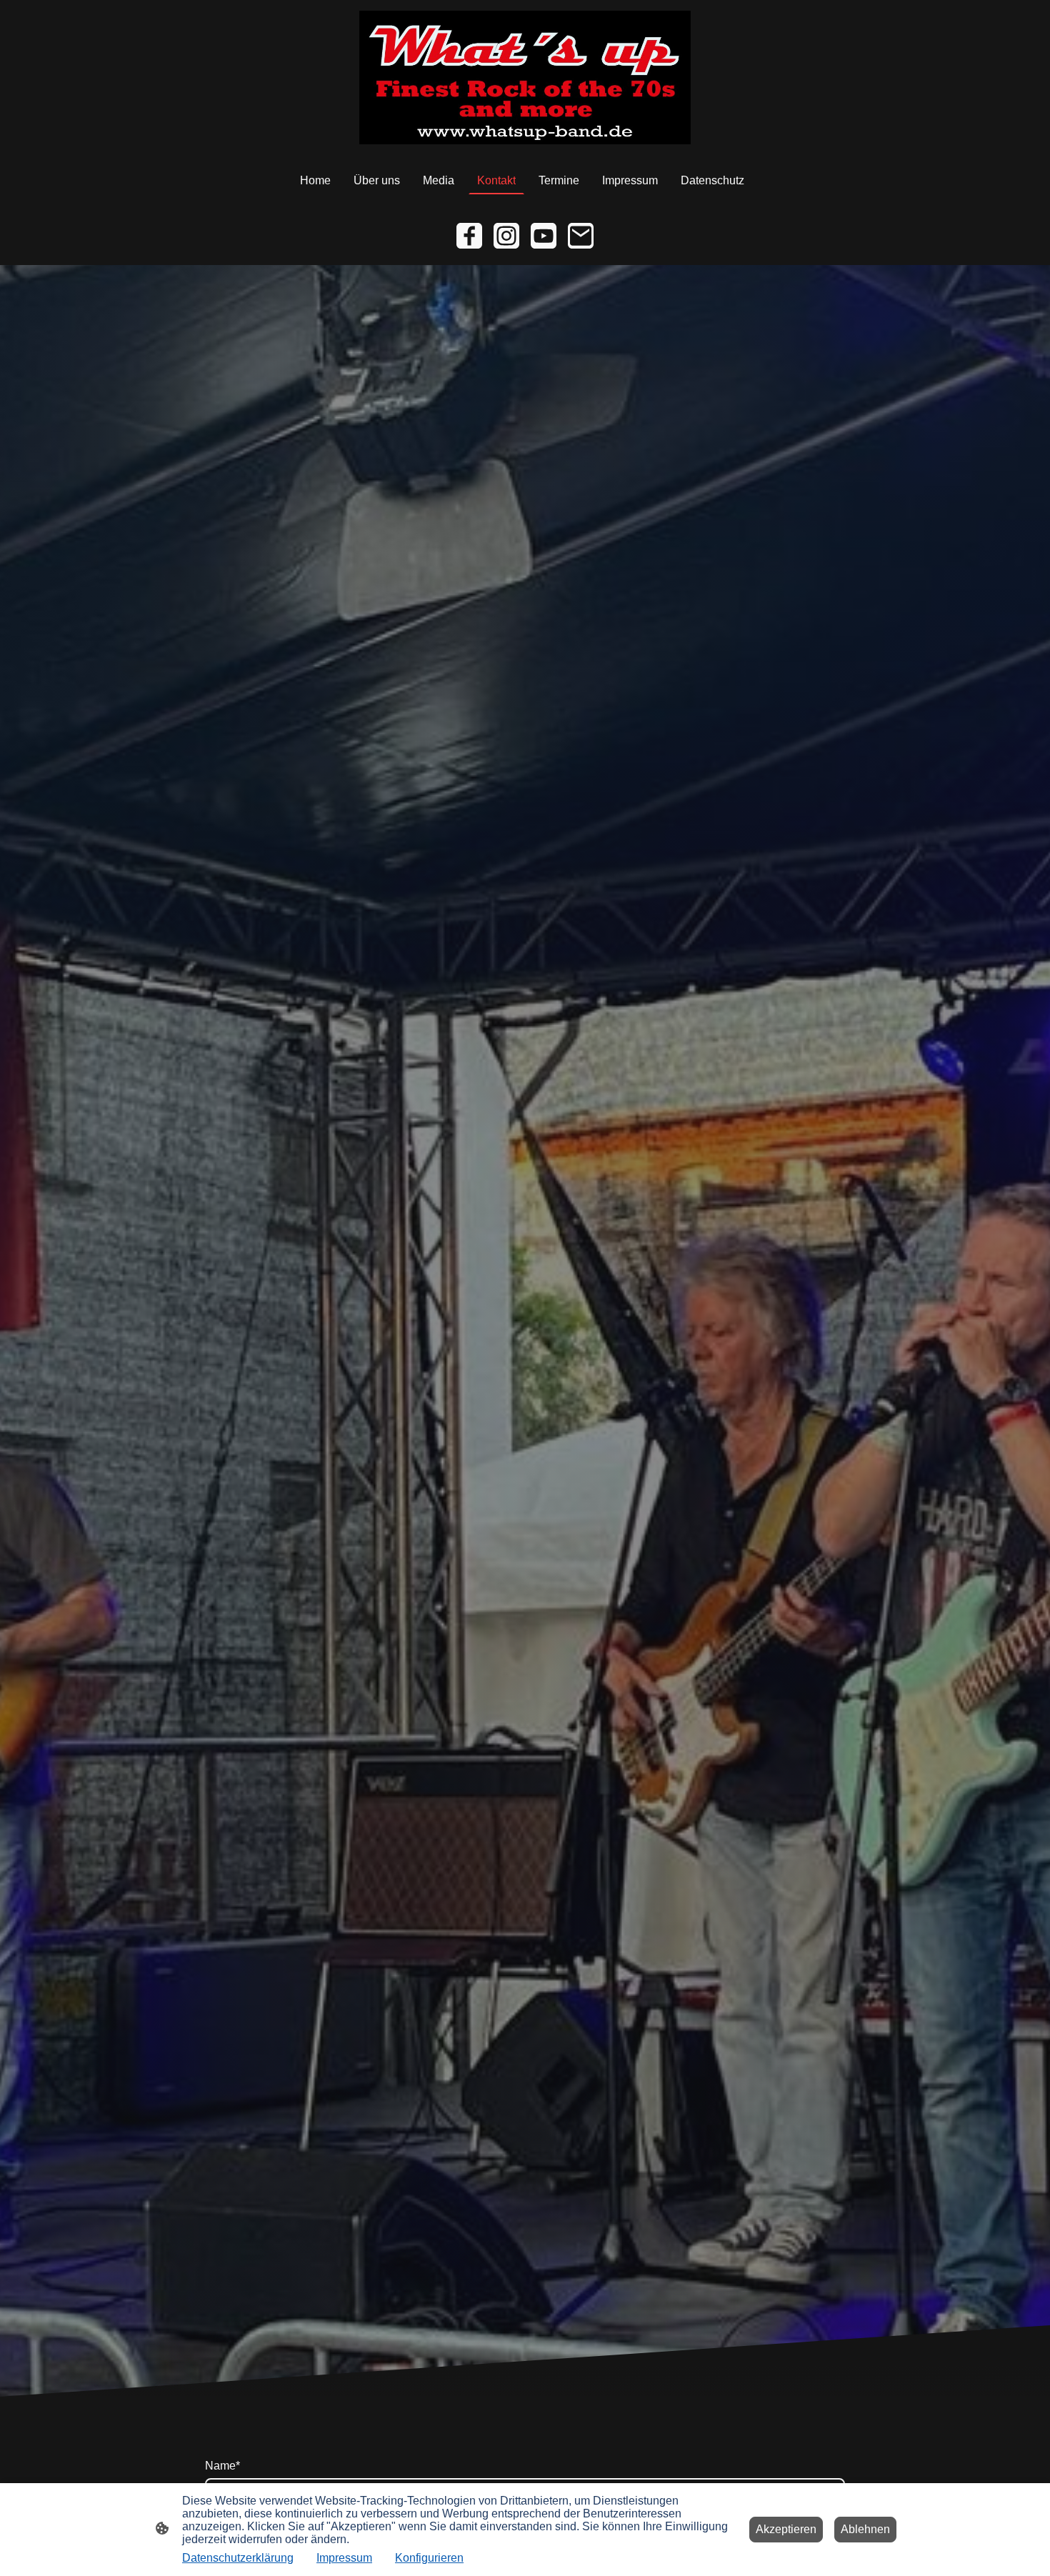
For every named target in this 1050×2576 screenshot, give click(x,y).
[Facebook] (469, 236)
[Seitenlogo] (525, 78)
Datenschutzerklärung (238, 2558)
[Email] (581, 236)
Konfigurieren (429, 2558)
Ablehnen (865, 2529)
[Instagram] (506, 236)
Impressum (344, 2558)
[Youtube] (544, 236)
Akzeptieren (786, 2529)
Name (222, 2466)
